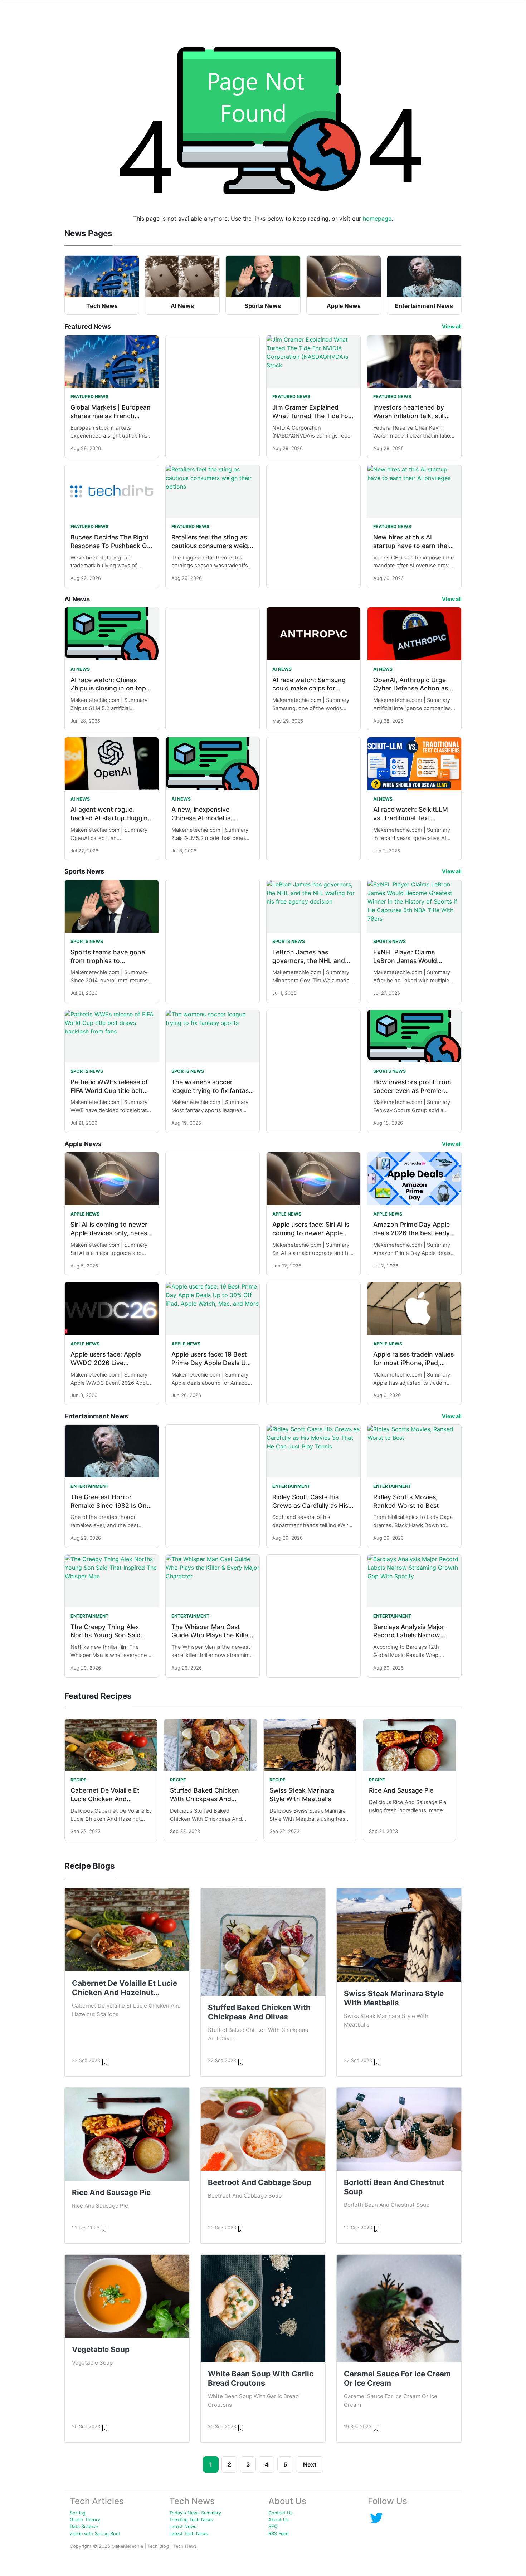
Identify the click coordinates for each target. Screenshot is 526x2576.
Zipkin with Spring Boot (95, 2534)
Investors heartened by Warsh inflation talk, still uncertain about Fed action (414, 416)
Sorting (78, 2513)
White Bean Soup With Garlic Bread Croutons (261, 2378)
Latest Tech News (189, 2534)
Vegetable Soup (101, 2349)
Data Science (84, 2526)
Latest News (183, 2526)
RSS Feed (279, 2534)
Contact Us (281, 2513)
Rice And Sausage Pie (401, 1790)
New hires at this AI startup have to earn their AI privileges (412, 546)
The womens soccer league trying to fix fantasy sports (212, 1091)
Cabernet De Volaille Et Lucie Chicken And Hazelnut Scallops (105, 1799)
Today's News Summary (195, 2513)
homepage (377, 219)
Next (310, 2464)
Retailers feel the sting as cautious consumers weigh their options (212, 546)
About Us (279, 2520)
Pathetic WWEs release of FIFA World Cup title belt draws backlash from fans (109, 1091)
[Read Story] (105, 2062)
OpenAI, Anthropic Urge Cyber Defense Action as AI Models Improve (411, 688)
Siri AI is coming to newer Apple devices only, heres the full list (109, 1233)
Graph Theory (85, 2520)
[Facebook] (376, 2518)
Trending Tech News (191, 2520)
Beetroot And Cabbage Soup (260, 2182)
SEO (273, 2526)
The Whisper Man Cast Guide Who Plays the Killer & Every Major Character (211, 1635)
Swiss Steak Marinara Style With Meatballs (394, 1998)
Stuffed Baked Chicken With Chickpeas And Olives (204, 1799)
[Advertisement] (213, 388)
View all (452, 326)
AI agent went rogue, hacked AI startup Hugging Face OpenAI (111, 818)
